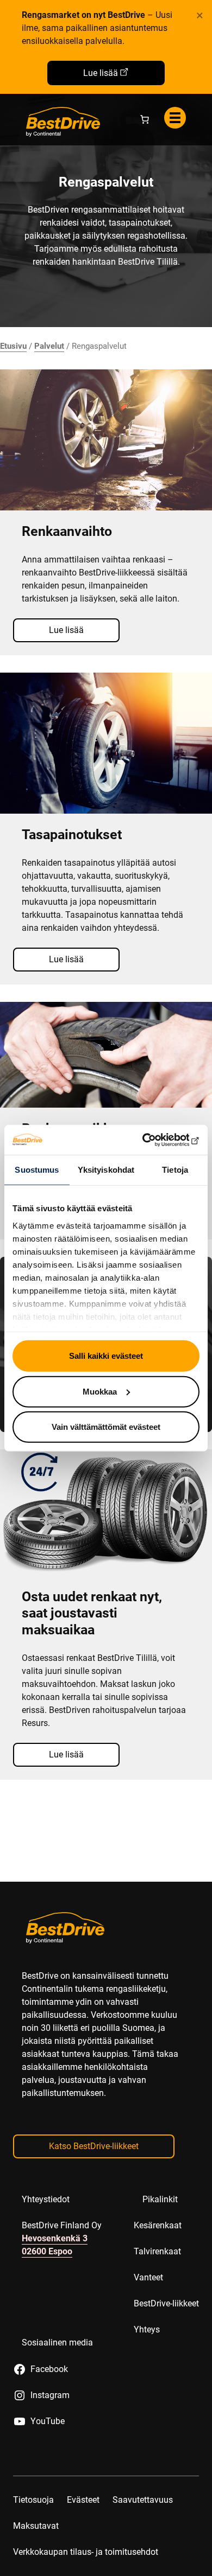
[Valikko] (175, 118)
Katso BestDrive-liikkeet (94, 2146)
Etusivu (13, 346)
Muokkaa (100, 1391)
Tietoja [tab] (175, 1170)
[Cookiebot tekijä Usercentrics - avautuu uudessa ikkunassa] (152, 1140)
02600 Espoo (47, 2251)
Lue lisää (101, 73)
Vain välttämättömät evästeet (106, 1427)
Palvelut (49, 346)
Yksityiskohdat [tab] (106, 1170)
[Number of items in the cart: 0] (145, 119)
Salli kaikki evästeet (106, 1356)
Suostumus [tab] (37, 1170)
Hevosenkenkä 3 (55, 2238)
